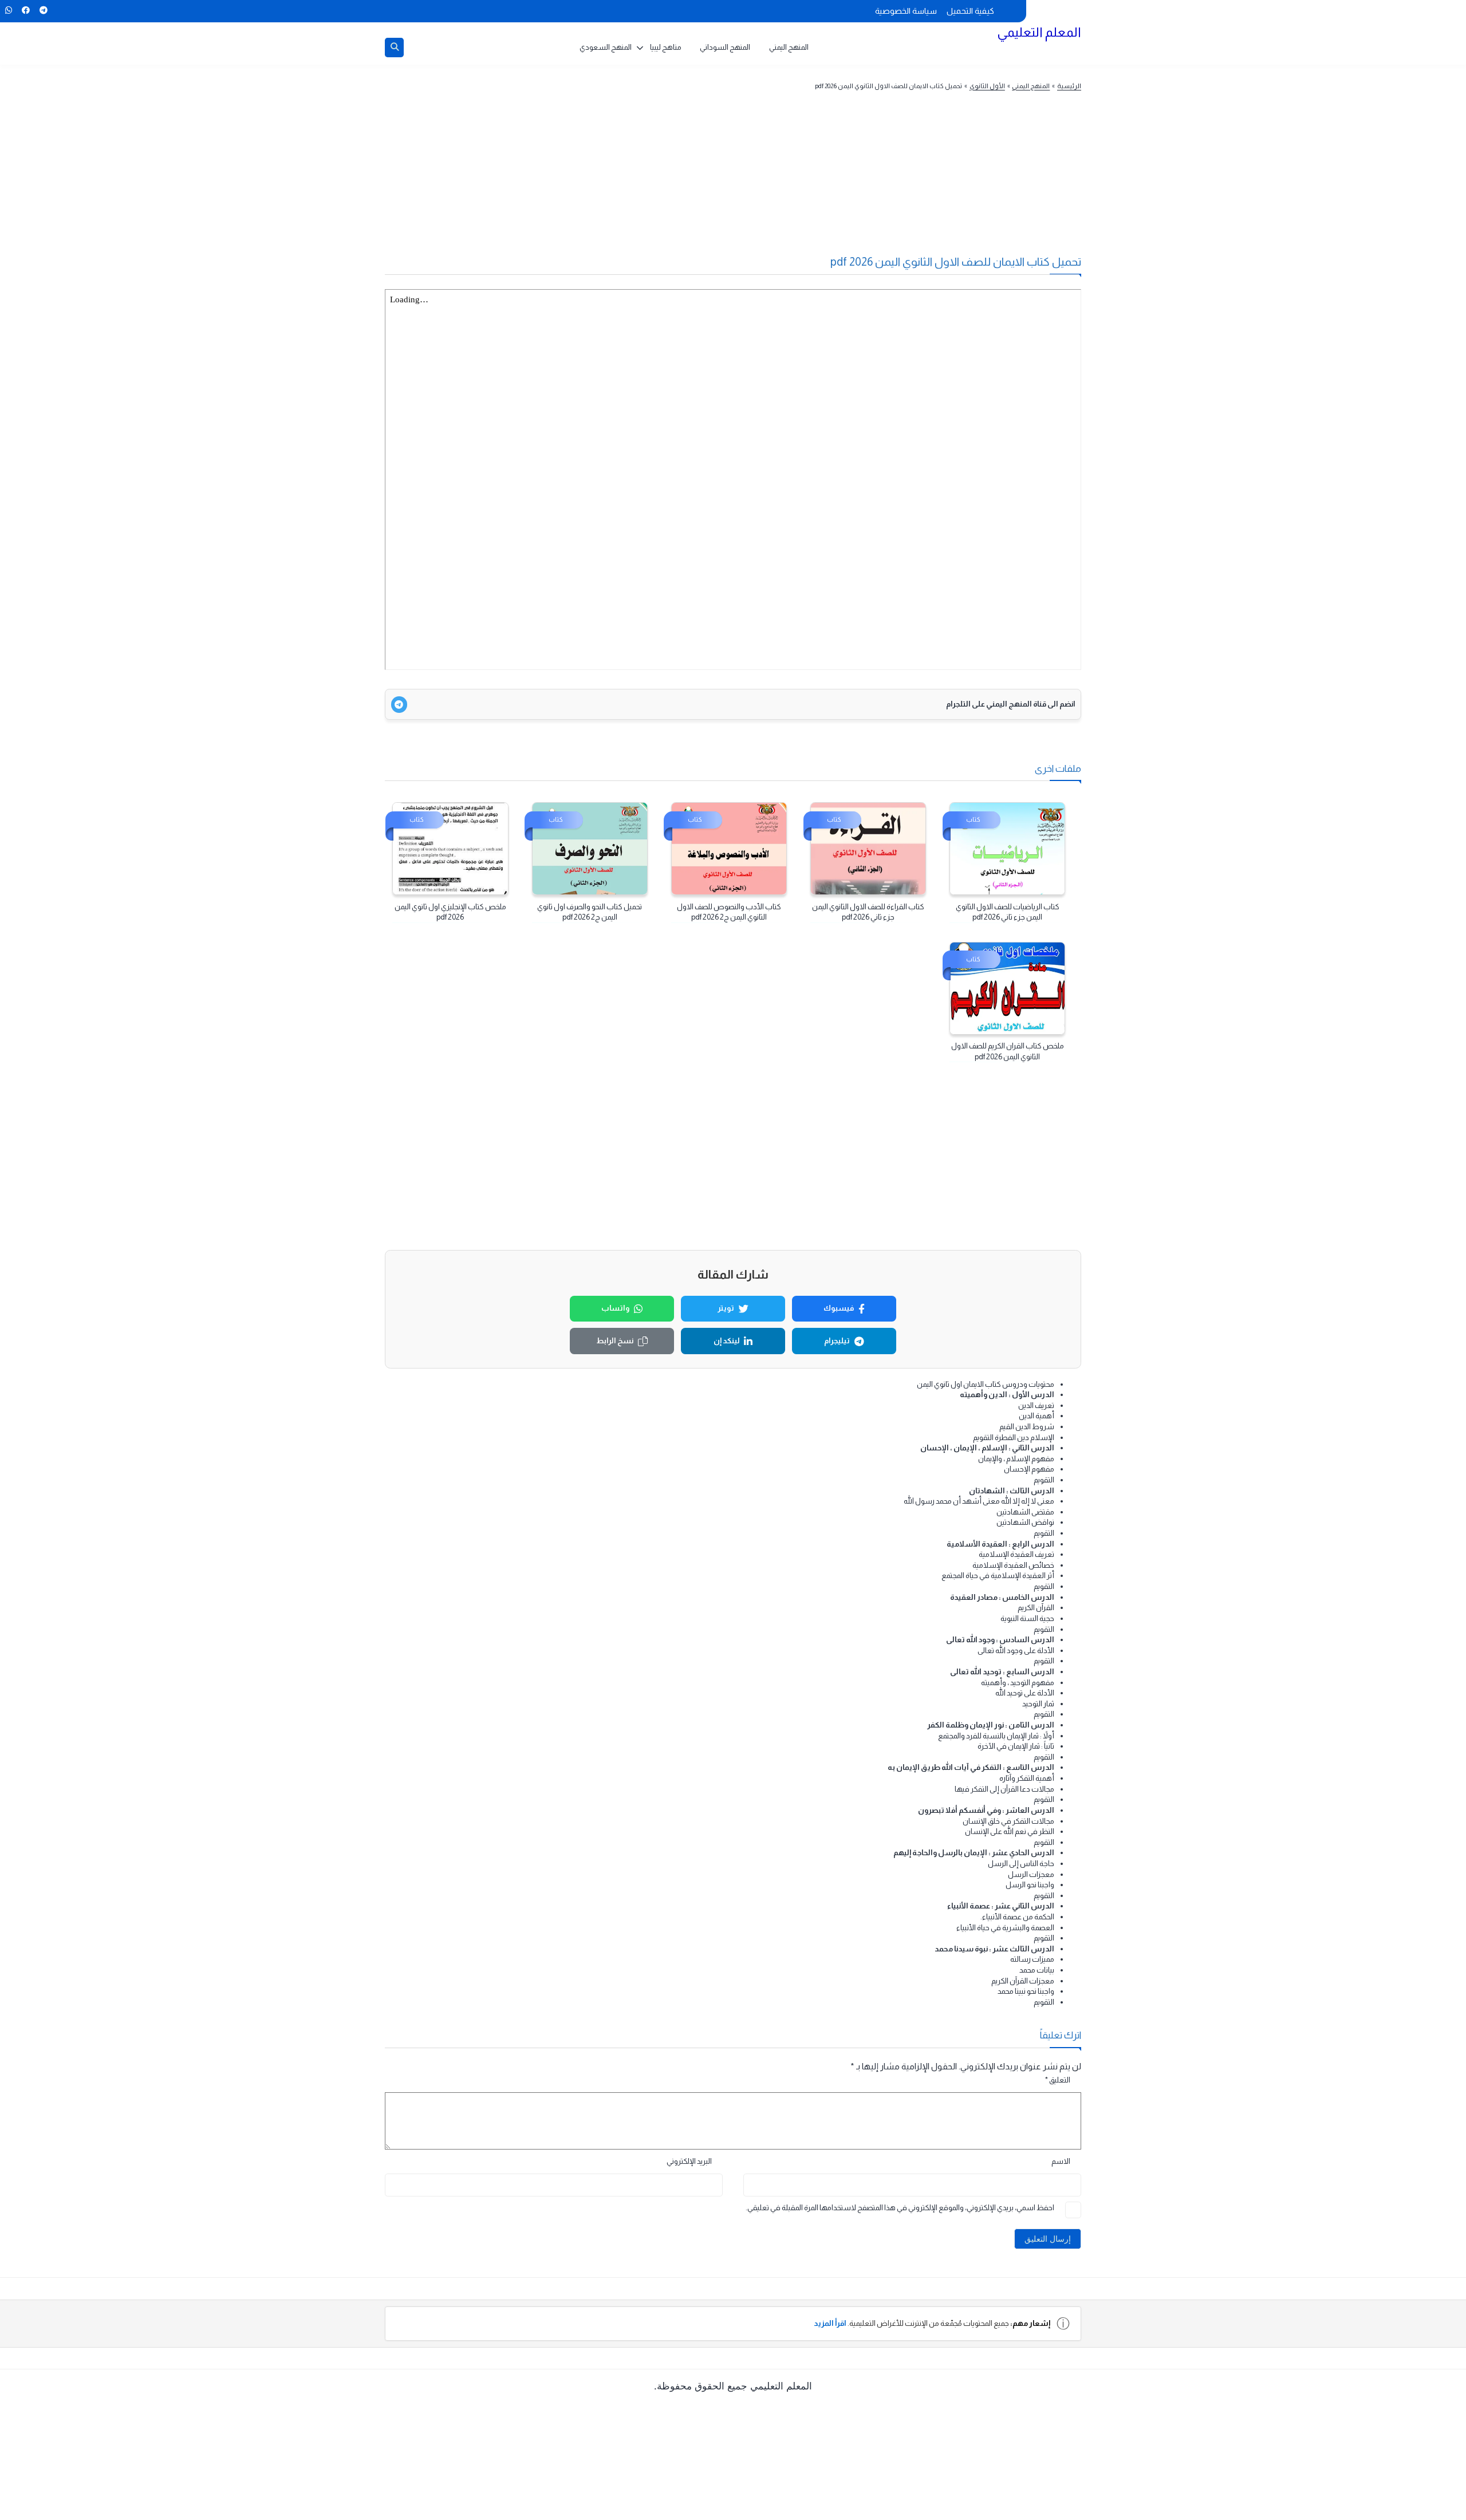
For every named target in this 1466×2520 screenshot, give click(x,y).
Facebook (25, 10)
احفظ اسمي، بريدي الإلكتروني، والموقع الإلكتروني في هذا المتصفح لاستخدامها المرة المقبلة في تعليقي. (900, 2208)
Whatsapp (8, 10)
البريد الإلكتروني (689, 2161)
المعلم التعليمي (1039, 32)
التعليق (1058, 2080)
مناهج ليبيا (666, 47)
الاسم (1061, 2161)
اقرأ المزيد (830, 2323)
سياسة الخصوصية (906, 11)
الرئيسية (1069, 86)
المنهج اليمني (789, 47)
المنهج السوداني (725, 47)
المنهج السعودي (606, 47)
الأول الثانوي (987, 86)
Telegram (43, 10)
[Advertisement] (755, 180)
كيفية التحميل (970, 11)
